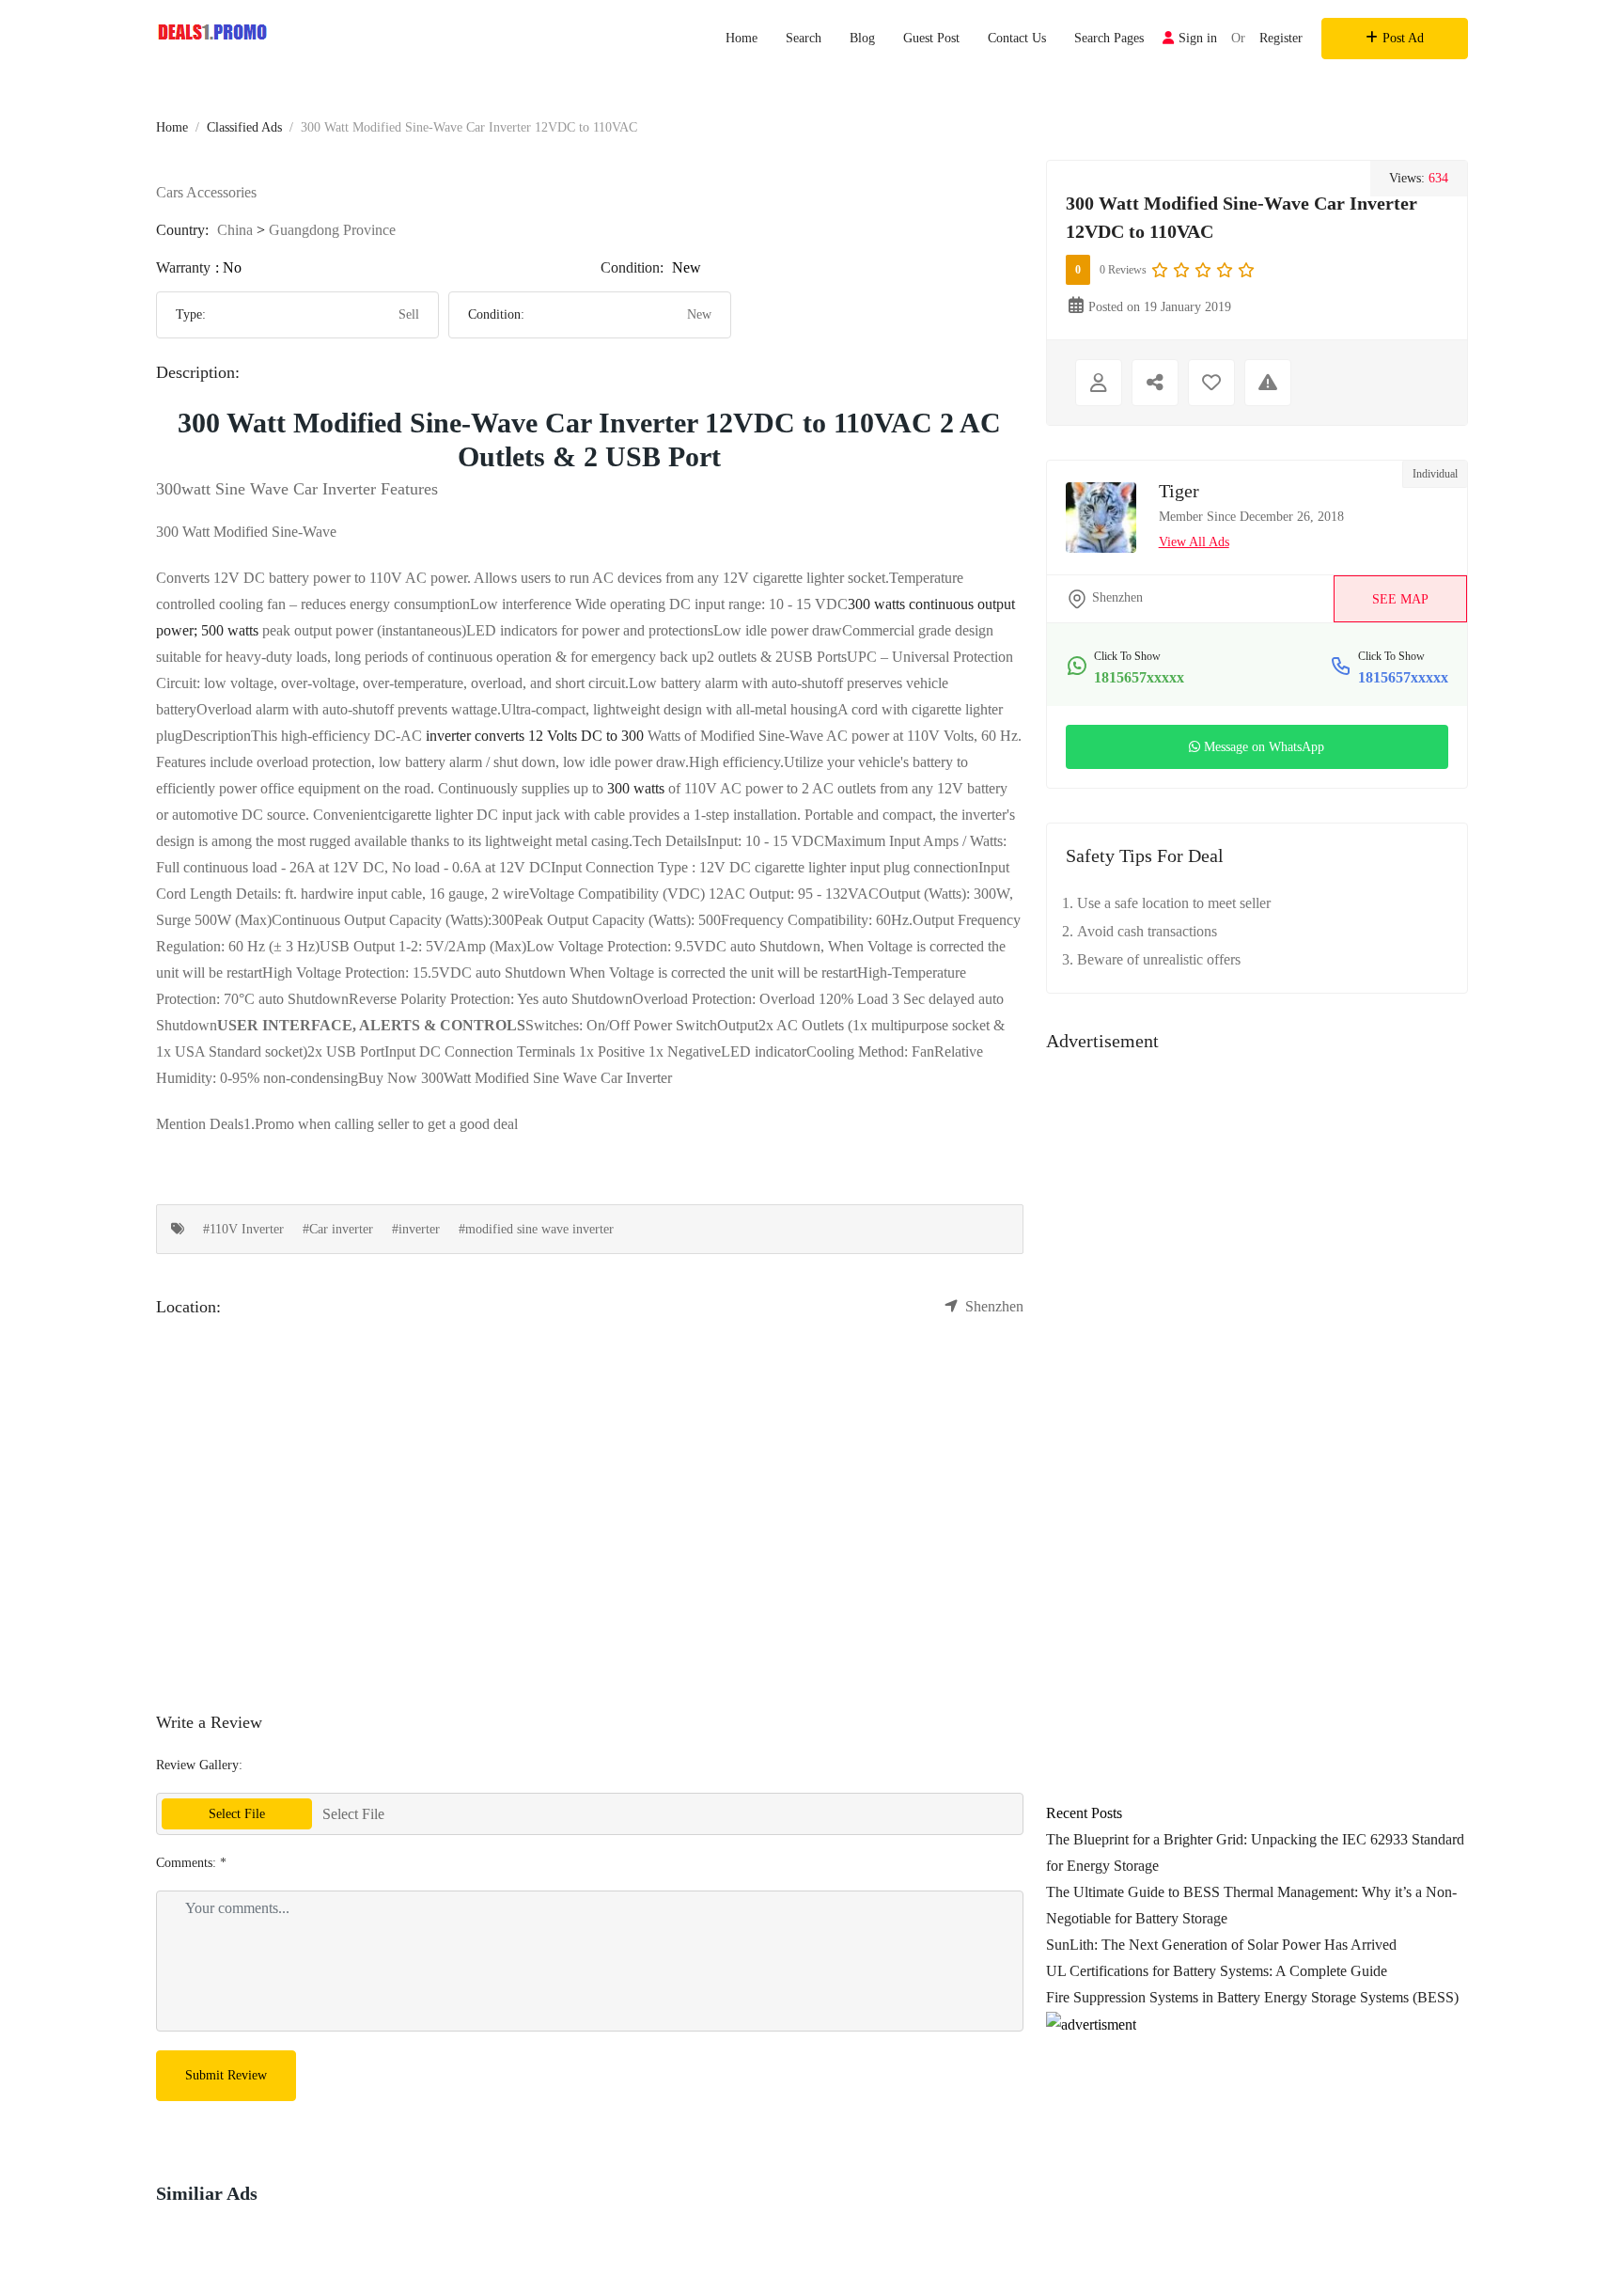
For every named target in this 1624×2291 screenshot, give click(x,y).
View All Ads (1194, 542)
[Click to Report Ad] (1268, 383)
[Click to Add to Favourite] (1211, 383)
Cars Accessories (206, 192)
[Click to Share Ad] (1155, 383)
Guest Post (931, 38)
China (235, 230)
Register (1281, 38)
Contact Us (1017, 38)
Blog (862, 38)
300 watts (636, 788)
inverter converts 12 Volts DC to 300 (535, 736)
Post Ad (1403, 38)
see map (1400, 599)
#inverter (416, 1229)
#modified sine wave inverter (536, 1229)
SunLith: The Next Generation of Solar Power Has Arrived (1221, 1945)
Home (742, 38)
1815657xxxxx (1139, 677)
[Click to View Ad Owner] (1099, 383)
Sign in (1198, 38)
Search (804, 38)
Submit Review (226, 2075)
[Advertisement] (1257, 1228)
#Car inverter (338, 1229)
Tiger (1179, 491)
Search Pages (1109, 38)
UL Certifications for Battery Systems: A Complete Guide (1217, 1971)
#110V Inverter (243, 1229)
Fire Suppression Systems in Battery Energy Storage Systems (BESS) (1252, 1997)
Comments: (191, 1863)
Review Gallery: (199, 1765)
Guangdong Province (332, 230)
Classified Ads (244, 127)
